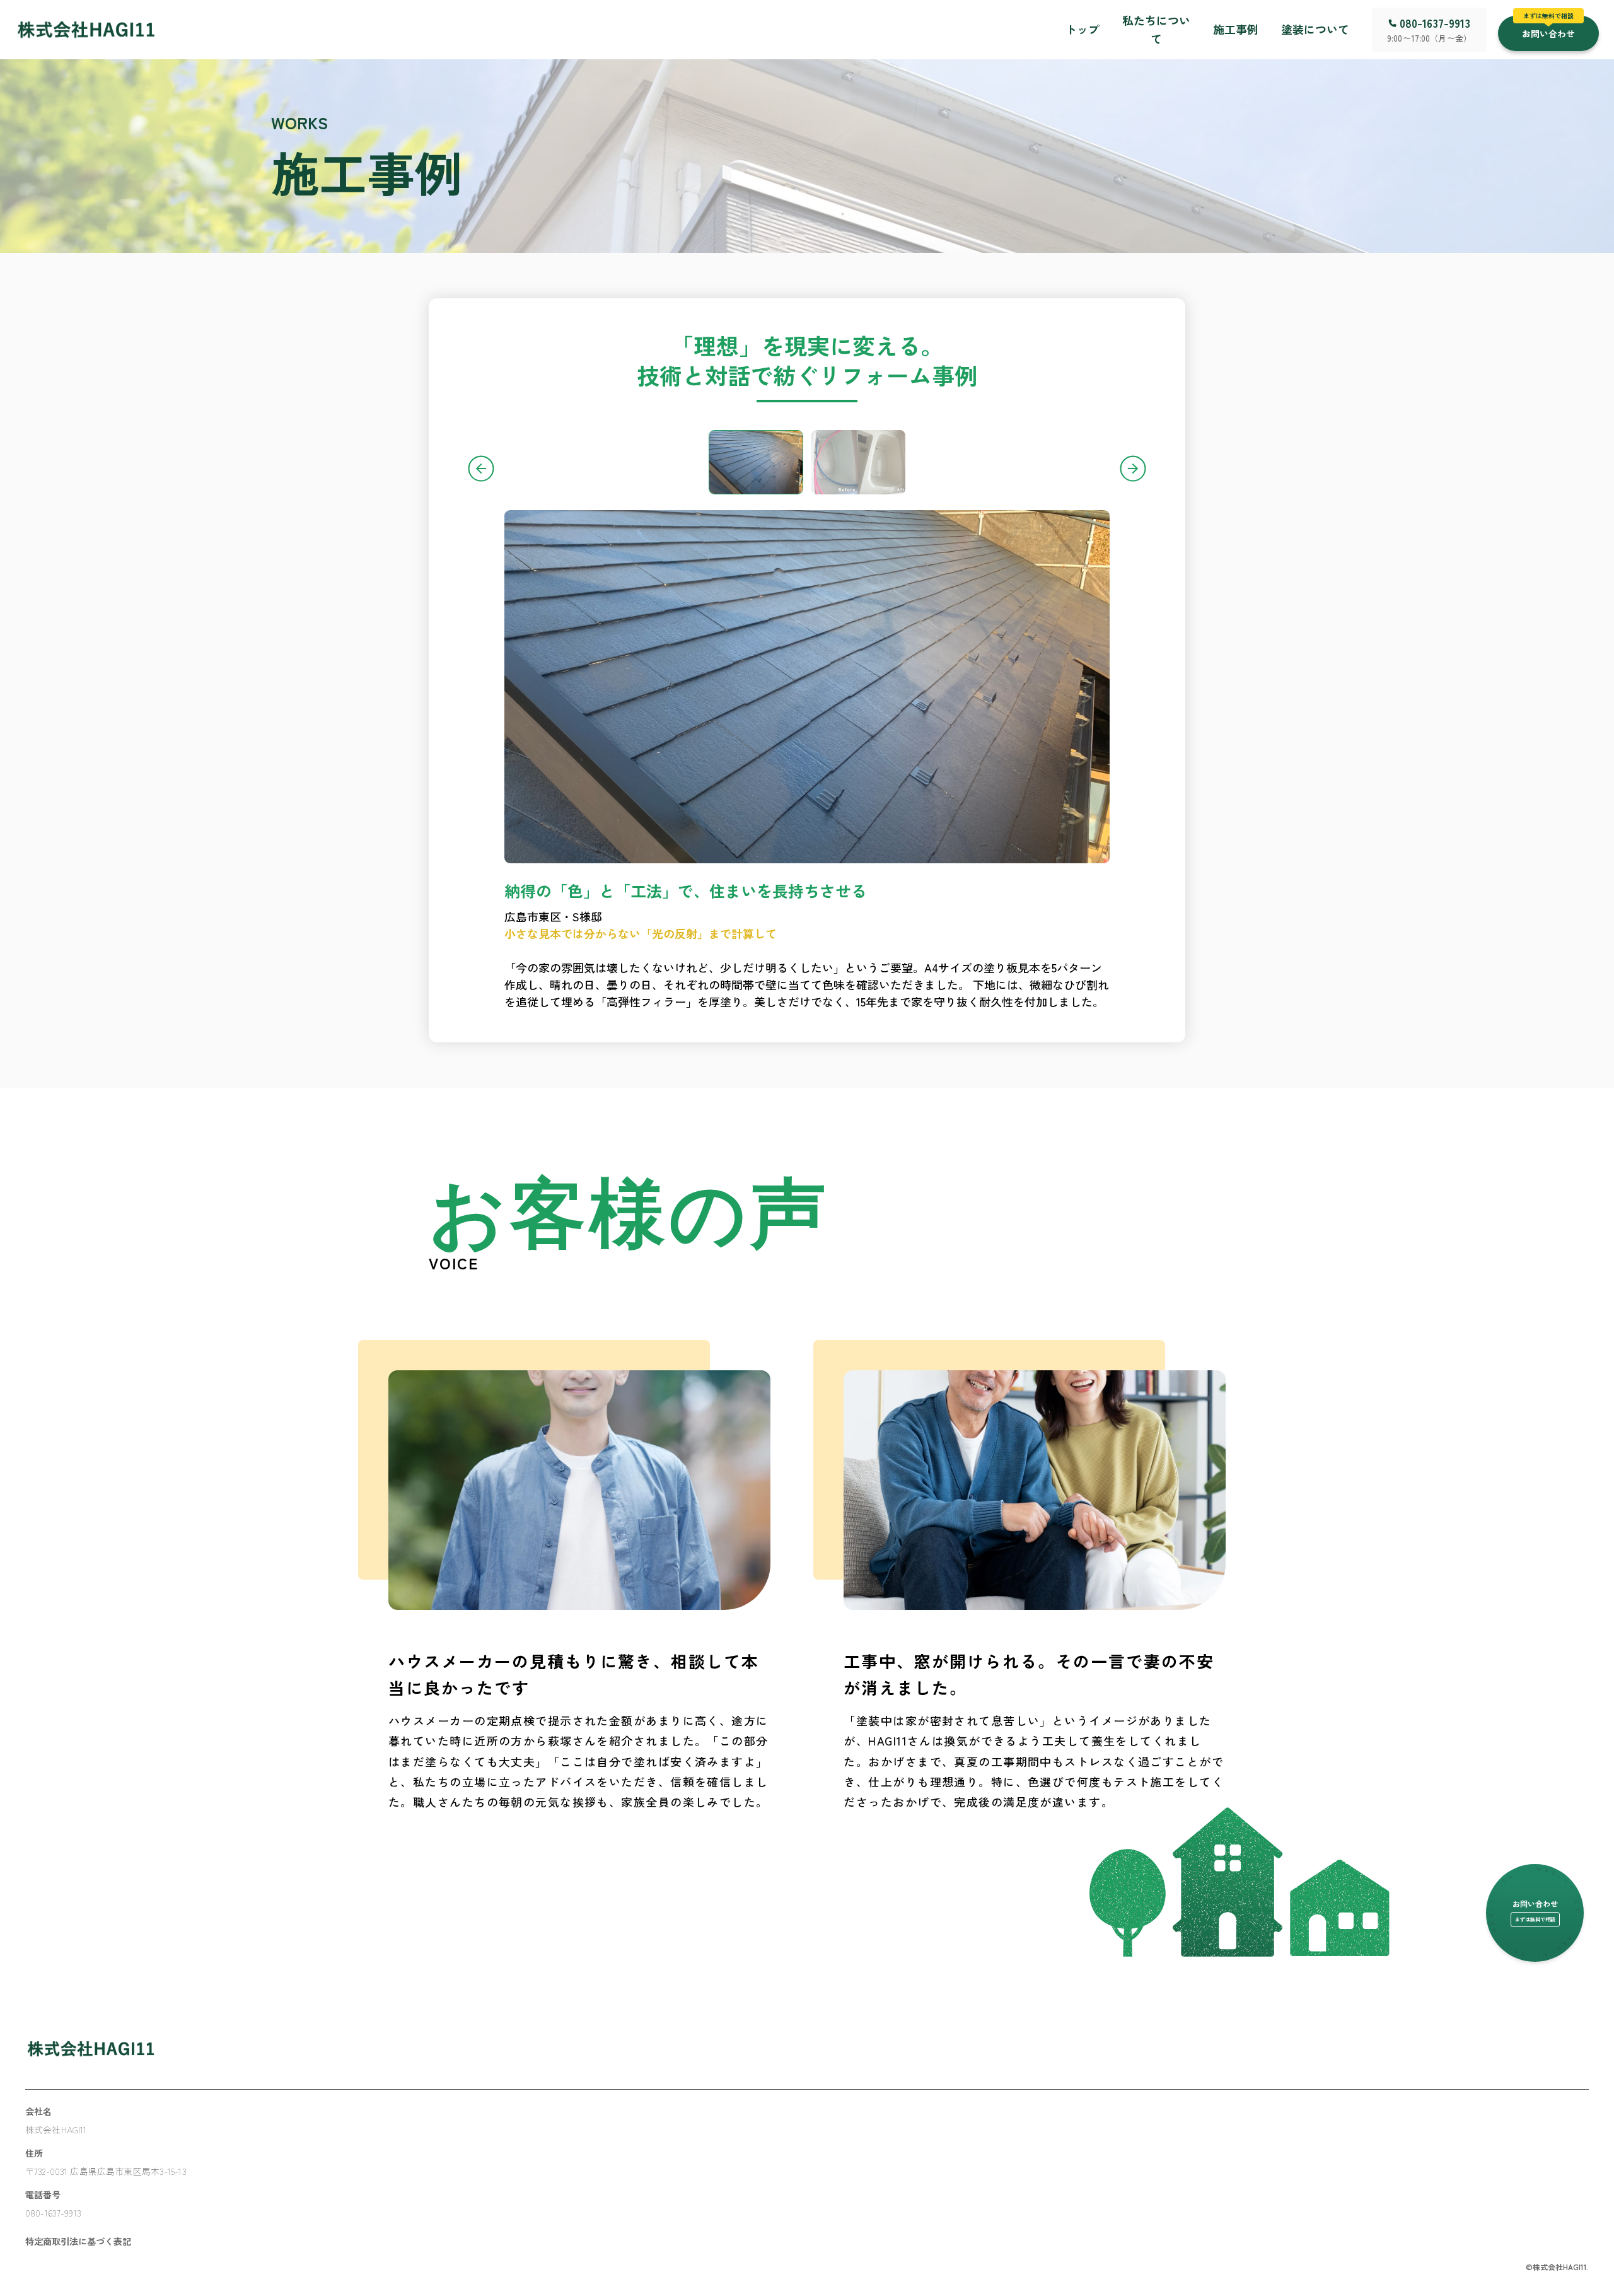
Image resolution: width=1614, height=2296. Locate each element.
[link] (86, 29)
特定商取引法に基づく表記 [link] (78, 2241)
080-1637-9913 (1435, 23)
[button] (1548, 30)
